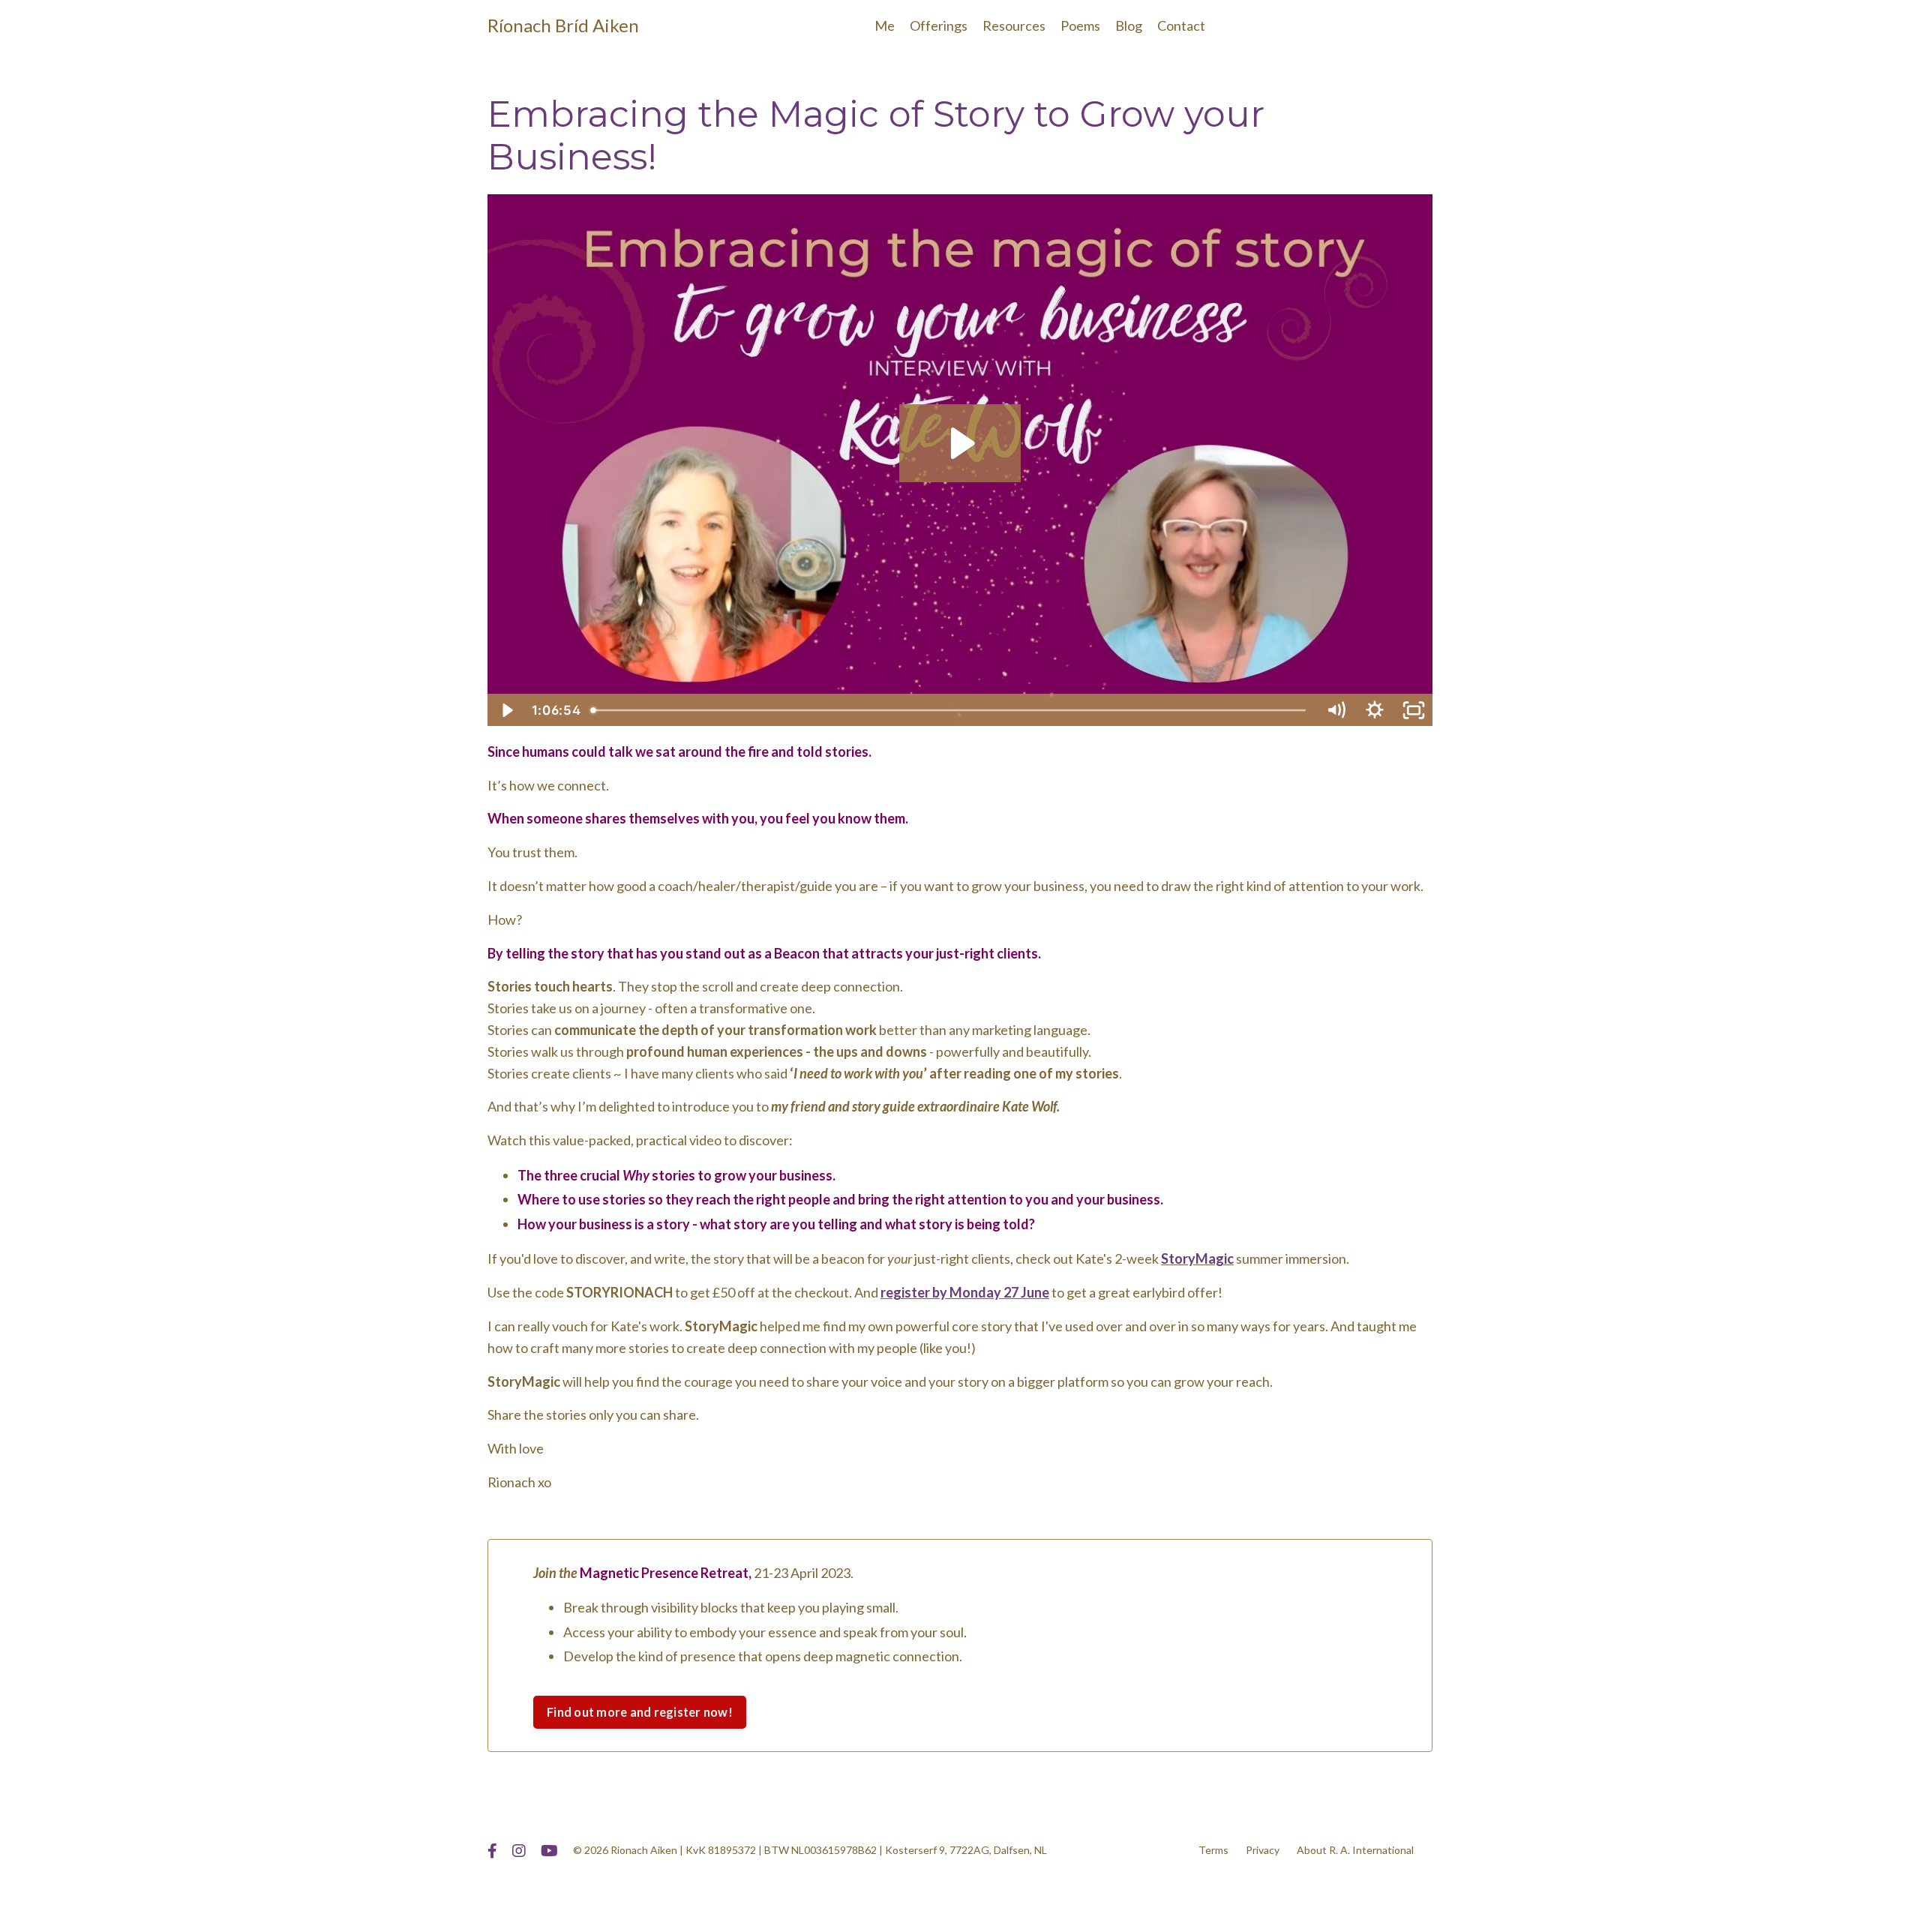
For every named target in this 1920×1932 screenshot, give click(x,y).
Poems (1080, 25)
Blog (1129, 25)
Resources (1014, 25)
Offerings (939, 25)
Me (885, 25)
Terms (1213, 1850)
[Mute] (1336, 710)
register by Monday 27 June (965, 1292)
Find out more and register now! (640, 1712)
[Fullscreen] (1414, 710)
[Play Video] (506, 710)
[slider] (951, 710)
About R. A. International (1355, 1850)
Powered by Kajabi (1389, 1893)
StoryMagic (1197, 1258)
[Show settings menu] (1375, 710)
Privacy (1263, 1850)
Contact (1181, 25)
